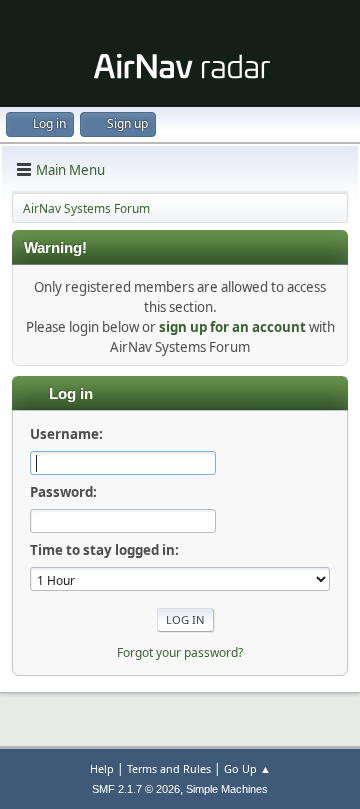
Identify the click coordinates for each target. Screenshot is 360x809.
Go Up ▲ (247, 768)
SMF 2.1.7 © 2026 (136, 789)
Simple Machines (227, 789)
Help (102, 768)
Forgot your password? (180, 652)
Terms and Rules (169, 768)
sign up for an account (232, 327)
